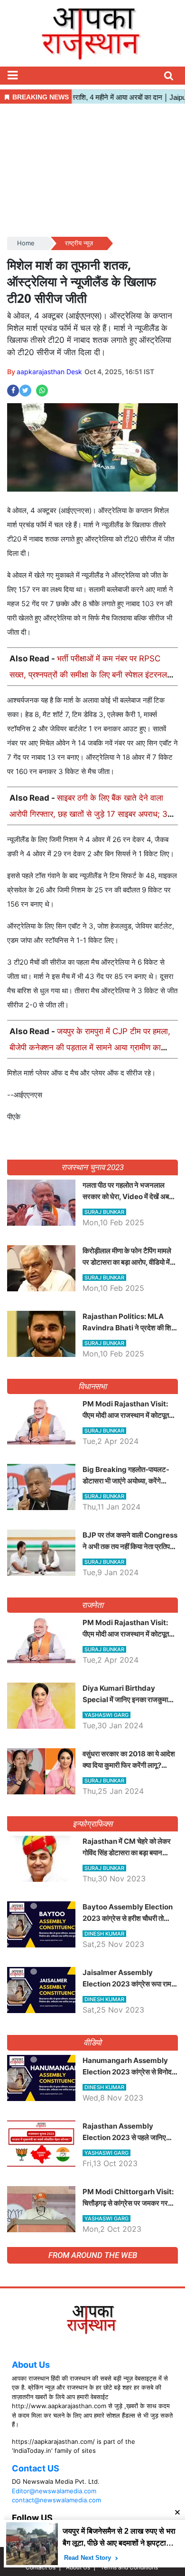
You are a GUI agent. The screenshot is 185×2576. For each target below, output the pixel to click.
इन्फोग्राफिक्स (92, 1824)
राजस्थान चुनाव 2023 (92, 1167)
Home (26, 243)
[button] (12, 76)
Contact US (36, 2468)
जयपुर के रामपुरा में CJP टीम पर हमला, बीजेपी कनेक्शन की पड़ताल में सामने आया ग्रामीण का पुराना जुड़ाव (90, 1047)
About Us (31, 2365)
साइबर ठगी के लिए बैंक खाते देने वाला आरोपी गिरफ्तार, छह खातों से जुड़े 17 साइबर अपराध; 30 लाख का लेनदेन (91, 814)
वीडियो (93, 2043)
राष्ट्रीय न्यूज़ (79, 243)
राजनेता (93, 1605)
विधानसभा (93, 1386)
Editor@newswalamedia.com (54, 2491)
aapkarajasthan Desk (49, 372)
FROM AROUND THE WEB (93, 2255)
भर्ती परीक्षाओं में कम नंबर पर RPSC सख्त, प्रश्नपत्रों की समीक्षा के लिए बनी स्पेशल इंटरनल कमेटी (88, 675)
